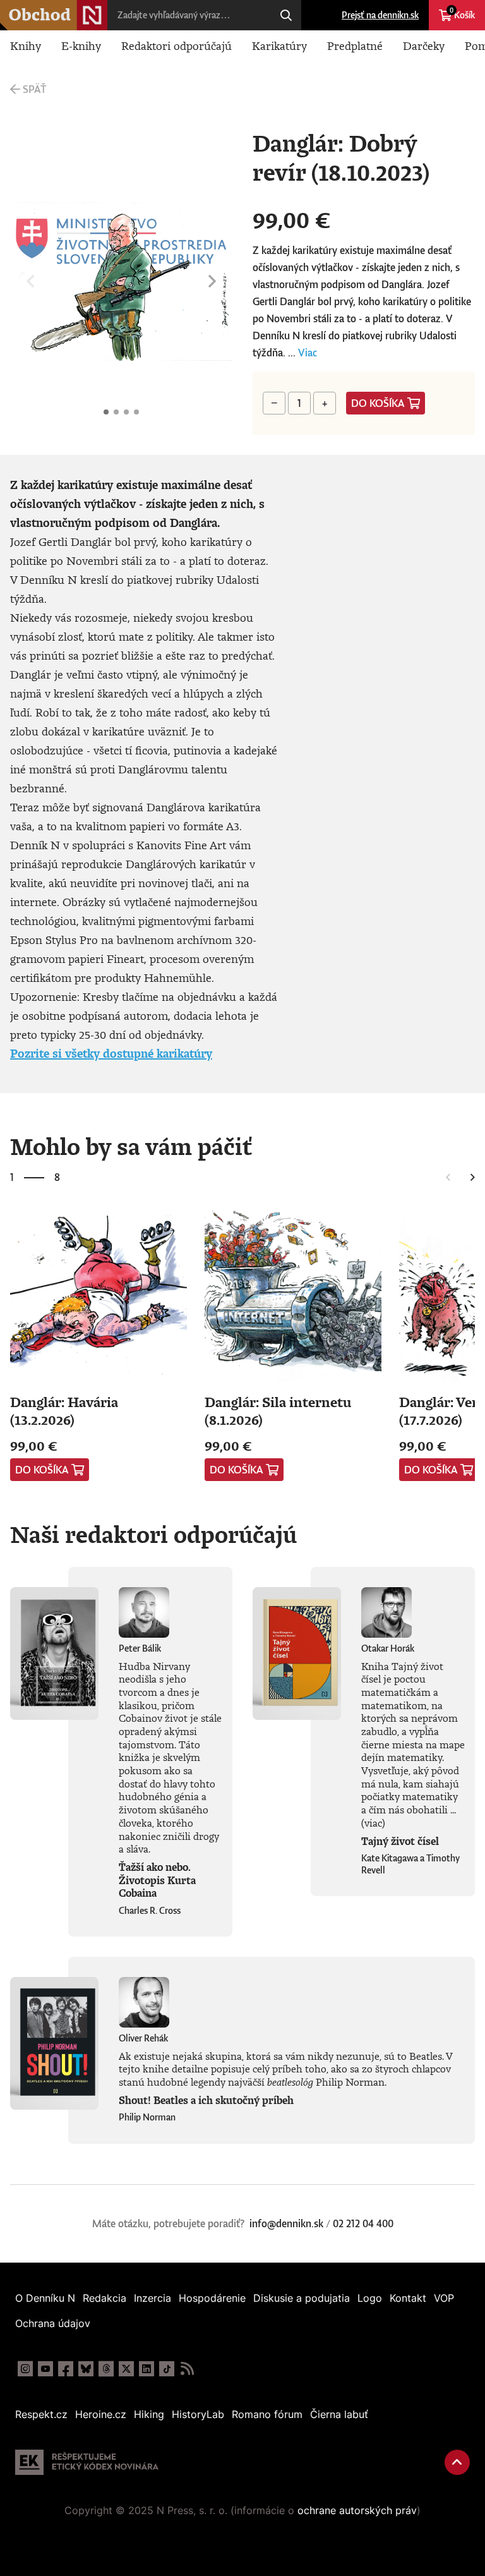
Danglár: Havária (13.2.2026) (64, 1411)
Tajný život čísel (400, 1841)
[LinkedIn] (147, 2369)
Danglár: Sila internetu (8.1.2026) (278, 1411)
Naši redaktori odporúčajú (153, 1534)
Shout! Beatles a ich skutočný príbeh (206, 2100)
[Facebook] (66, 2369)
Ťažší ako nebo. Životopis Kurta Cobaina (157, 1880)
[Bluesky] (86, 2369)
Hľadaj (286, 15)
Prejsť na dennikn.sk (380, 15)
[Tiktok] (167, 2369)
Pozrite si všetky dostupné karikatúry (111, 1053)
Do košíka (378, 403)
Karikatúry (279, 45)
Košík (462, 13)
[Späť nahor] (457, 2462)
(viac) (373, 1823)
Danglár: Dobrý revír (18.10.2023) (106, 412)
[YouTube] (45, 2369)
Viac (308, 353)
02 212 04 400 (363, 2223)
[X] (126, 2369)
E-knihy (81, 45)
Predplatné (355, 45)
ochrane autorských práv (357, 2510)
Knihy (26, 45)
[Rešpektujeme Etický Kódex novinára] (87, 2462)
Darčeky (424, 45)
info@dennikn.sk (286, 2223)
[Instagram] (25, 2369)
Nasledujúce (212, 282)
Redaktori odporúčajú (177, 45)
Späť (34, 89)
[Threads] (106, 2369)
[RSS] (187, 2369)
